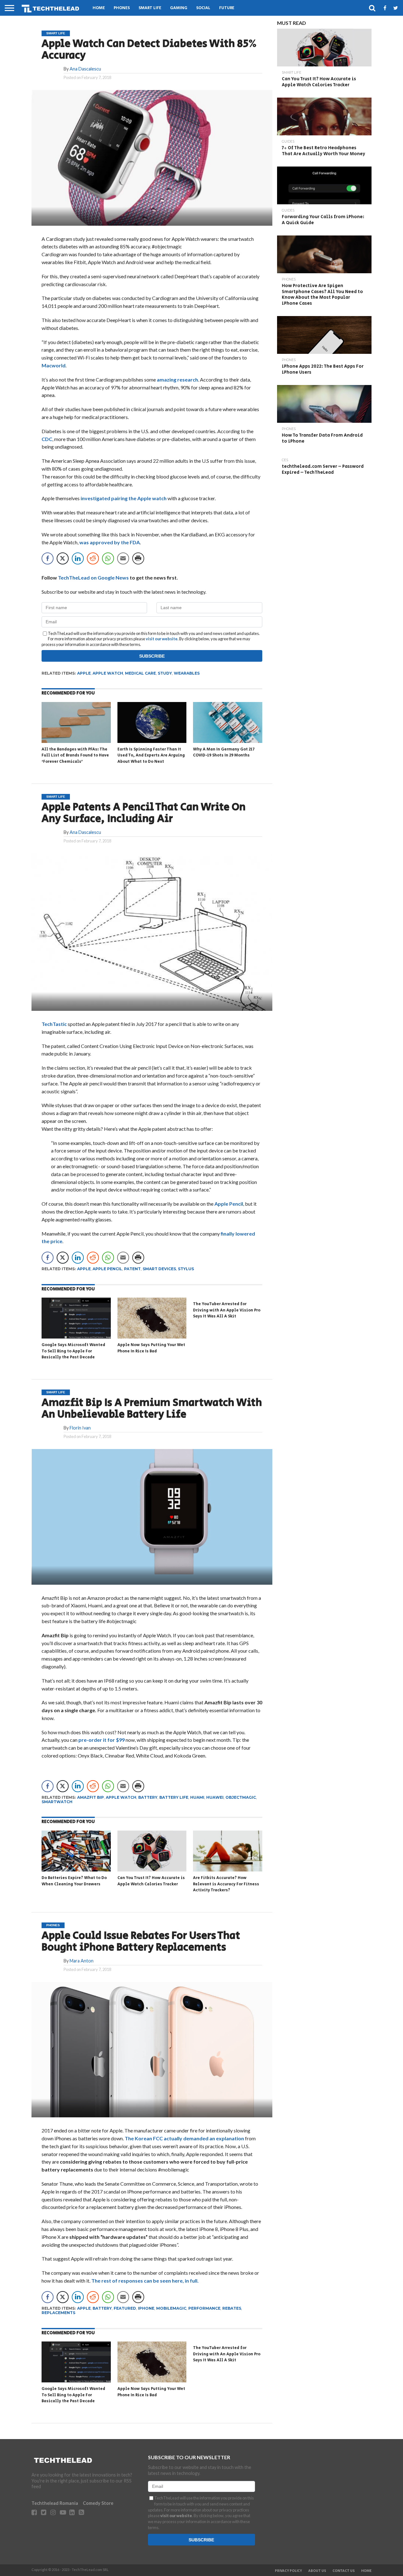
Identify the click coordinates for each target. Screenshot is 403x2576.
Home (99, 8)
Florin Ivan (80, 1428)
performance (204, 2308)
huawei (215, 1797)
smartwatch (57, 1802)
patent (132, 1269)
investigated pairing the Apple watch (124, 498)
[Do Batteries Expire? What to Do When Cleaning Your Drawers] (76, 1870)
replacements (58, 2313)
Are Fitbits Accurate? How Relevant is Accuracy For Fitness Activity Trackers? (226, 1884)
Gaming (179, 8)
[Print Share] (138, 558)
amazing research (177, 379)
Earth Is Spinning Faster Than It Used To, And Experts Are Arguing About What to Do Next (151, 756)
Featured (125, 2308)
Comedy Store (98, 2503)
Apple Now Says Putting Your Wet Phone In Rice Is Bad (151, 1348)
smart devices (159, 1269)
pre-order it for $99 (101, 1740)
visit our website (162, 639)
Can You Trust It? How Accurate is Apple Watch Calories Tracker (151, 1881)
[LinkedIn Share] (78, 558)
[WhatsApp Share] (108, 558)
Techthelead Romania (55, 2503)
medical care (140, 673)
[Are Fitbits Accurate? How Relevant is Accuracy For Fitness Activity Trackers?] (228, 1870)
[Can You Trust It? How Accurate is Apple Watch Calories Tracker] (152, 1870)
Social (203, 8)
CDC (47, 439)
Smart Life (150, 8)
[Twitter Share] (63, 558)
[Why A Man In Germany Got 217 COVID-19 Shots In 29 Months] (228, 742)
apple (84, 673)
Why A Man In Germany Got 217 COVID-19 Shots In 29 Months (224, 753)
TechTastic (54, 1024)
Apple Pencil (229, 1204)
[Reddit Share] (93, 558)
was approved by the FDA (110, 542)
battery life (174, 1797)
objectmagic (241, 1797)
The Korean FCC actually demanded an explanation (184, 2138)
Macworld (54, 365)
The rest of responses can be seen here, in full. (145, 2281)
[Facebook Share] (48, 558)
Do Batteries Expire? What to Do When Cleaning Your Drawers (74, 1881)
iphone (146, 2308)
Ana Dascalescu (85, 69)
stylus (186, 1269)
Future (227, 8)
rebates (232, 2308)
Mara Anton (82, 1961)
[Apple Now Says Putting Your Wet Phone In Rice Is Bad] (152, 1337)
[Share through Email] (123, 558)
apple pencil (107, 1269)
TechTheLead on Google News (93, 577)
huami (197, 1797)
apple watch (108, 673)
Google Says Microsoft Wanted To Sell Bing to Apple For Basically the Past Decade (73, 1351)
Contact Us (344, 2571)
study (165, 673)
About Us (317, 2571)
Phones (122, 8)
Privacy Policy (288, 2571)
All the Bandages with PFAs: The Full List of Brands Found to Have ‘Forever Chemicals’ (75, 756)
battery (148, 1797)
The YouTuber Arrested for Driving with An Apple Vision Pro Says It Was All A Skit (227, 1310)
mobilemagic (171, 2308)
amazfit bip (91, 1797)
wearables (187, 673)
